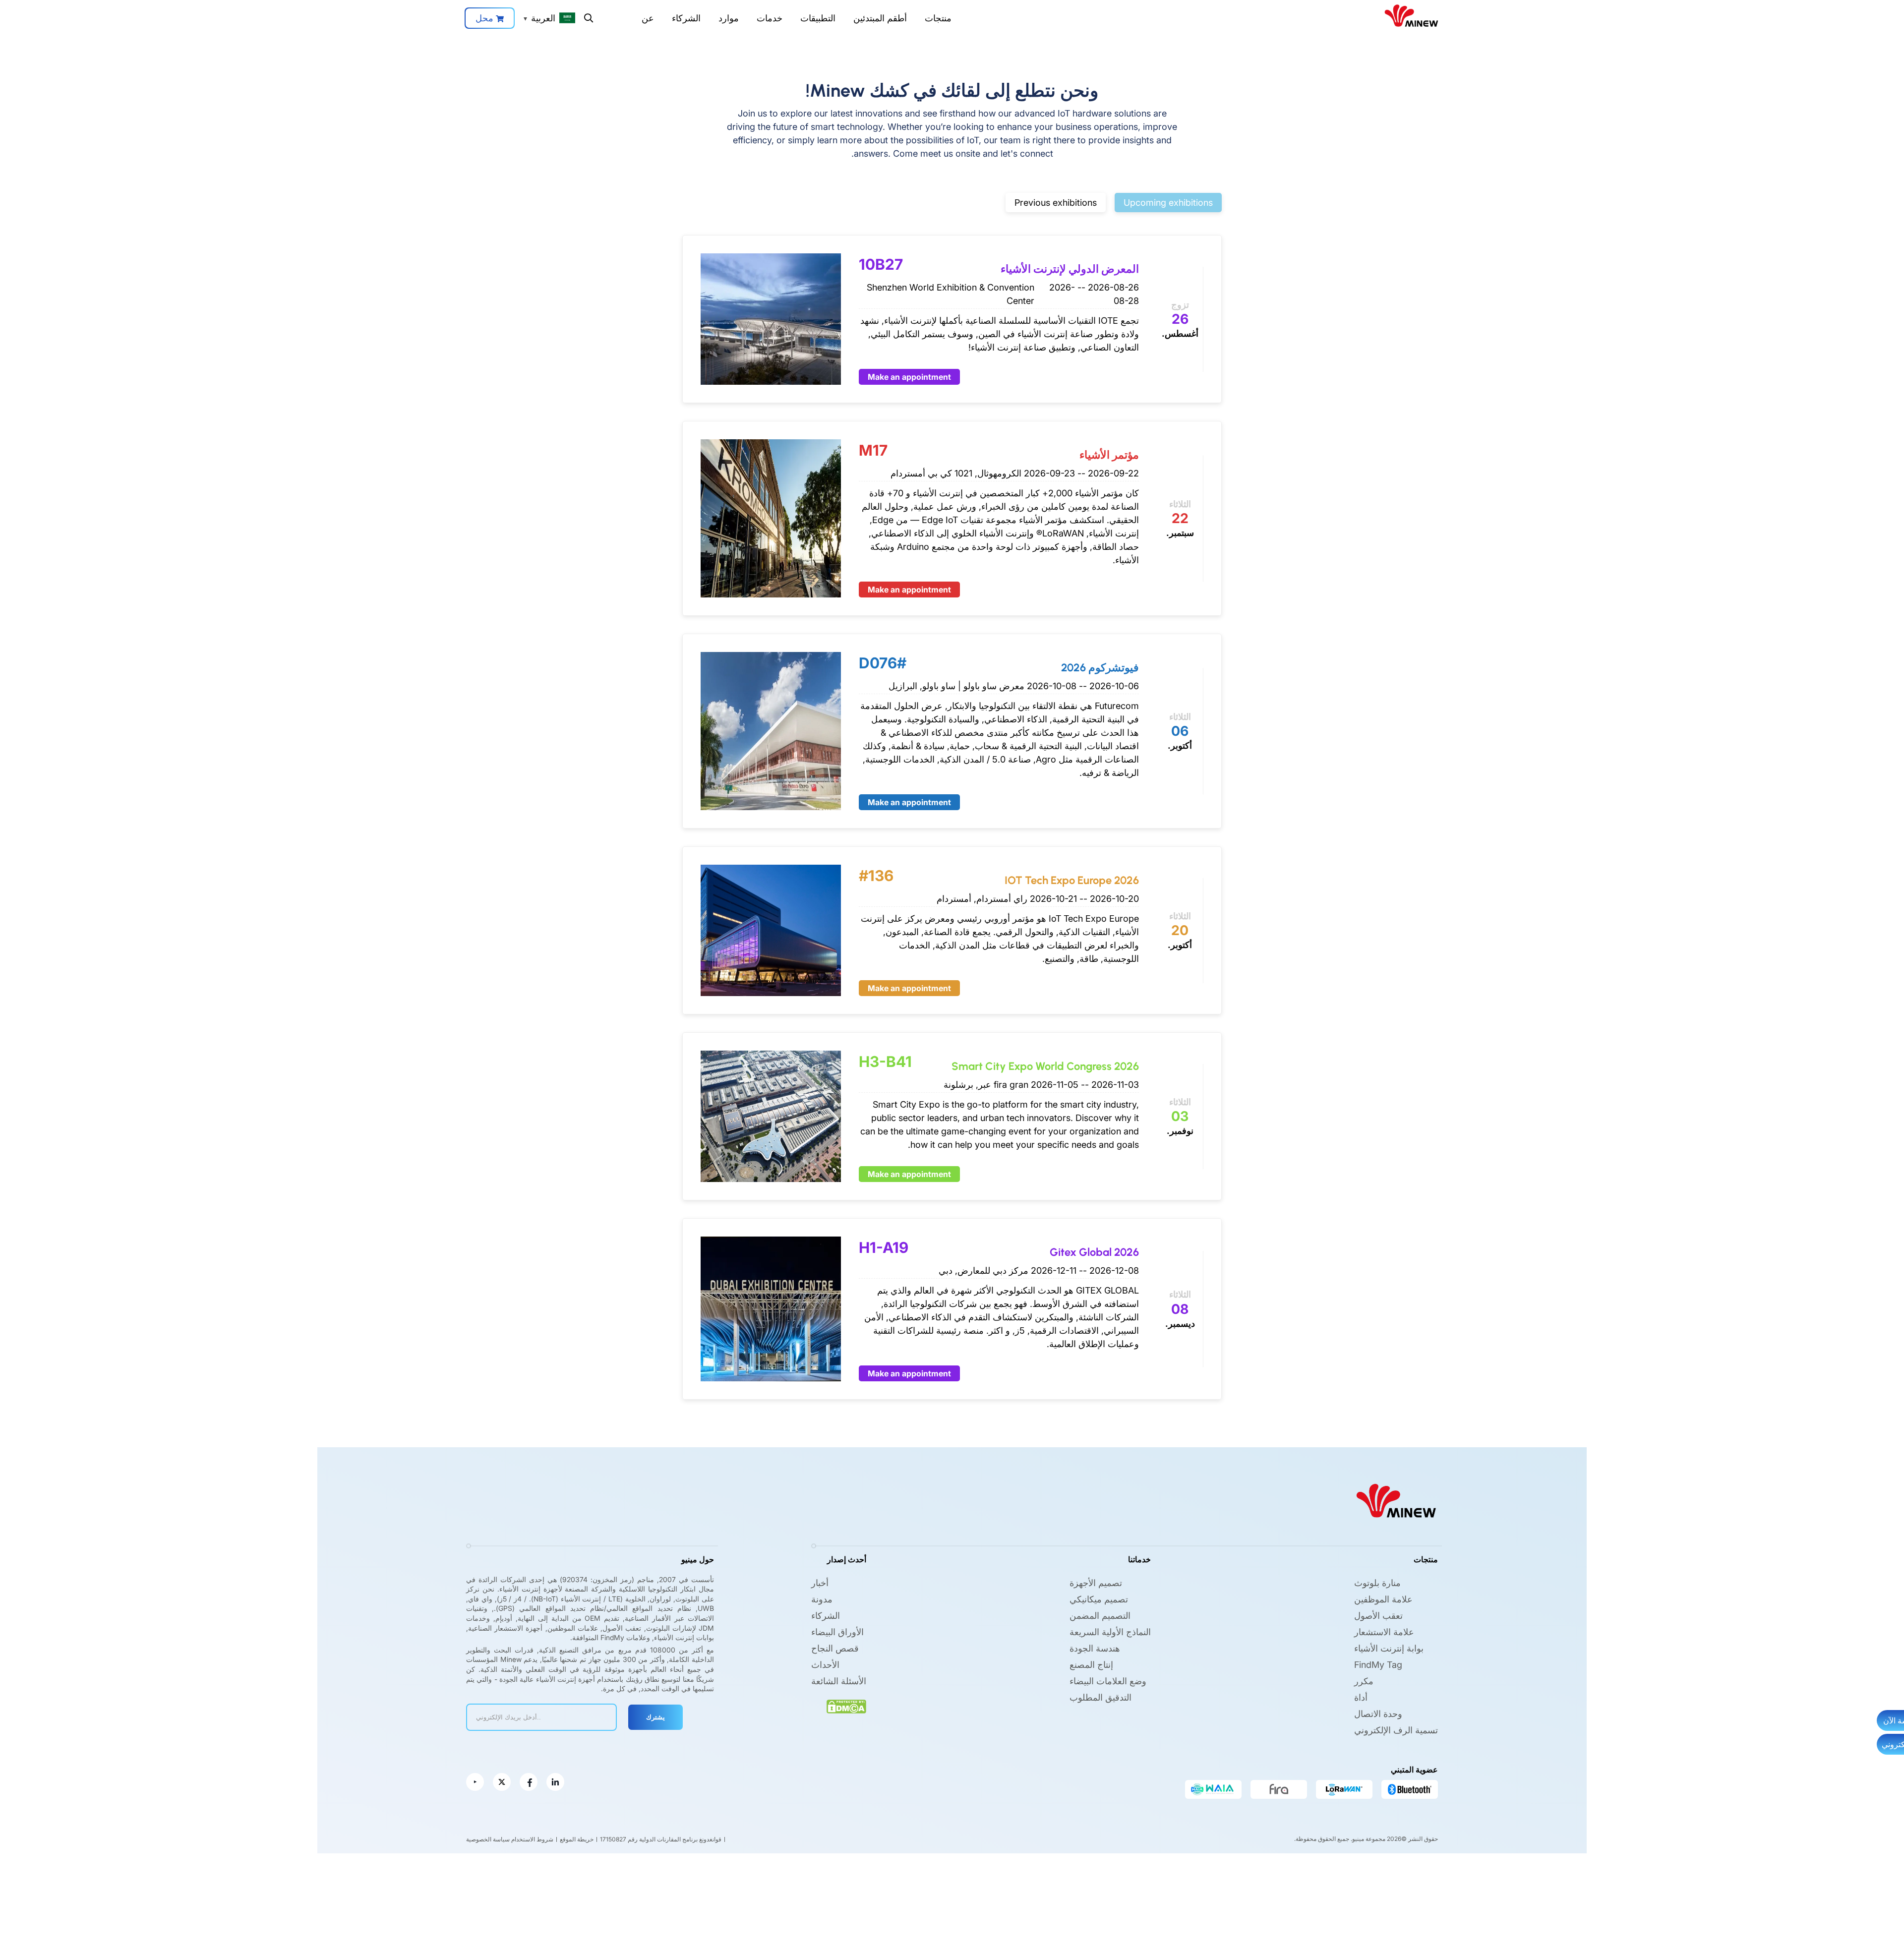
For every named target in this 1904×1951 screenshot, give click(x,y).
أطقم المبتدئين (880, 18)
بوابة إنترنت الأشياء (1389, 1648)
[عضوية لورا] (1344, 1789)
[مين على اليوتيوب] (475, 1782)
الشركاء (686, 18)
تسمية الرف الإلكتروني (1396, 1730)
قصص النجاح (835, 1648)
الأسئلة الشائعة (839, 1681)
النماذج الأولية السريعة (1110, 1632)
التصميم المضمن (1100, 1616)
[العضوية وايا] (1213, 1789)
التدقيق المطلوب (1101, 1697)
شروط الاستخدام (532, 1839)
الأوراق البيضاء (837, 1632)
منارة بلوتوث (1377, 1583)
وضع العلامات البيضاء (1108, 1681)
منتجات (938, 18)
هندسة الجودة (1095, 1648)
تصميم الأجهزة (1096, 1583)
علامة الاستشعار (1384, 1632)
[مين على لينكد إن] (555, 1782)
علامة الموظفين (1383, 1599)
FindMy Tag (1378, 1665)
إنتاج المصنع (1091, 1665)
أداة (1361, 1697)
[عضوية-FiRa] (1279, 1789)
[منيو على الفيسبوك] (529, 1782)
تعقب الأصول (1378, 1616)
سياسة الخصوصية (488, 1839)
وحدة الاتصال (1378, 1714)
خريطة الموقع (577, 1839)
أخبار (820, 1583)
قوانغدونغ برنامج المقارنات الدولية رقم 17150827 (661, 1839)
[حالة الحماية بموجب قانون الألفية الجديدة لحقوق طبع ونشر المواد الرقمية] (846, 1707)
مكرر (1364, 1681)
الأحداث (825, 1665)
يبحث (589, 18)
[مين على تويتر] (502, 1782)
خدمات (770, 18)
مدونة (822, 1599)
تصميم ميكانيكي (1099, 1599)
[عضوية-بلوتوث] (1410, 1789)
